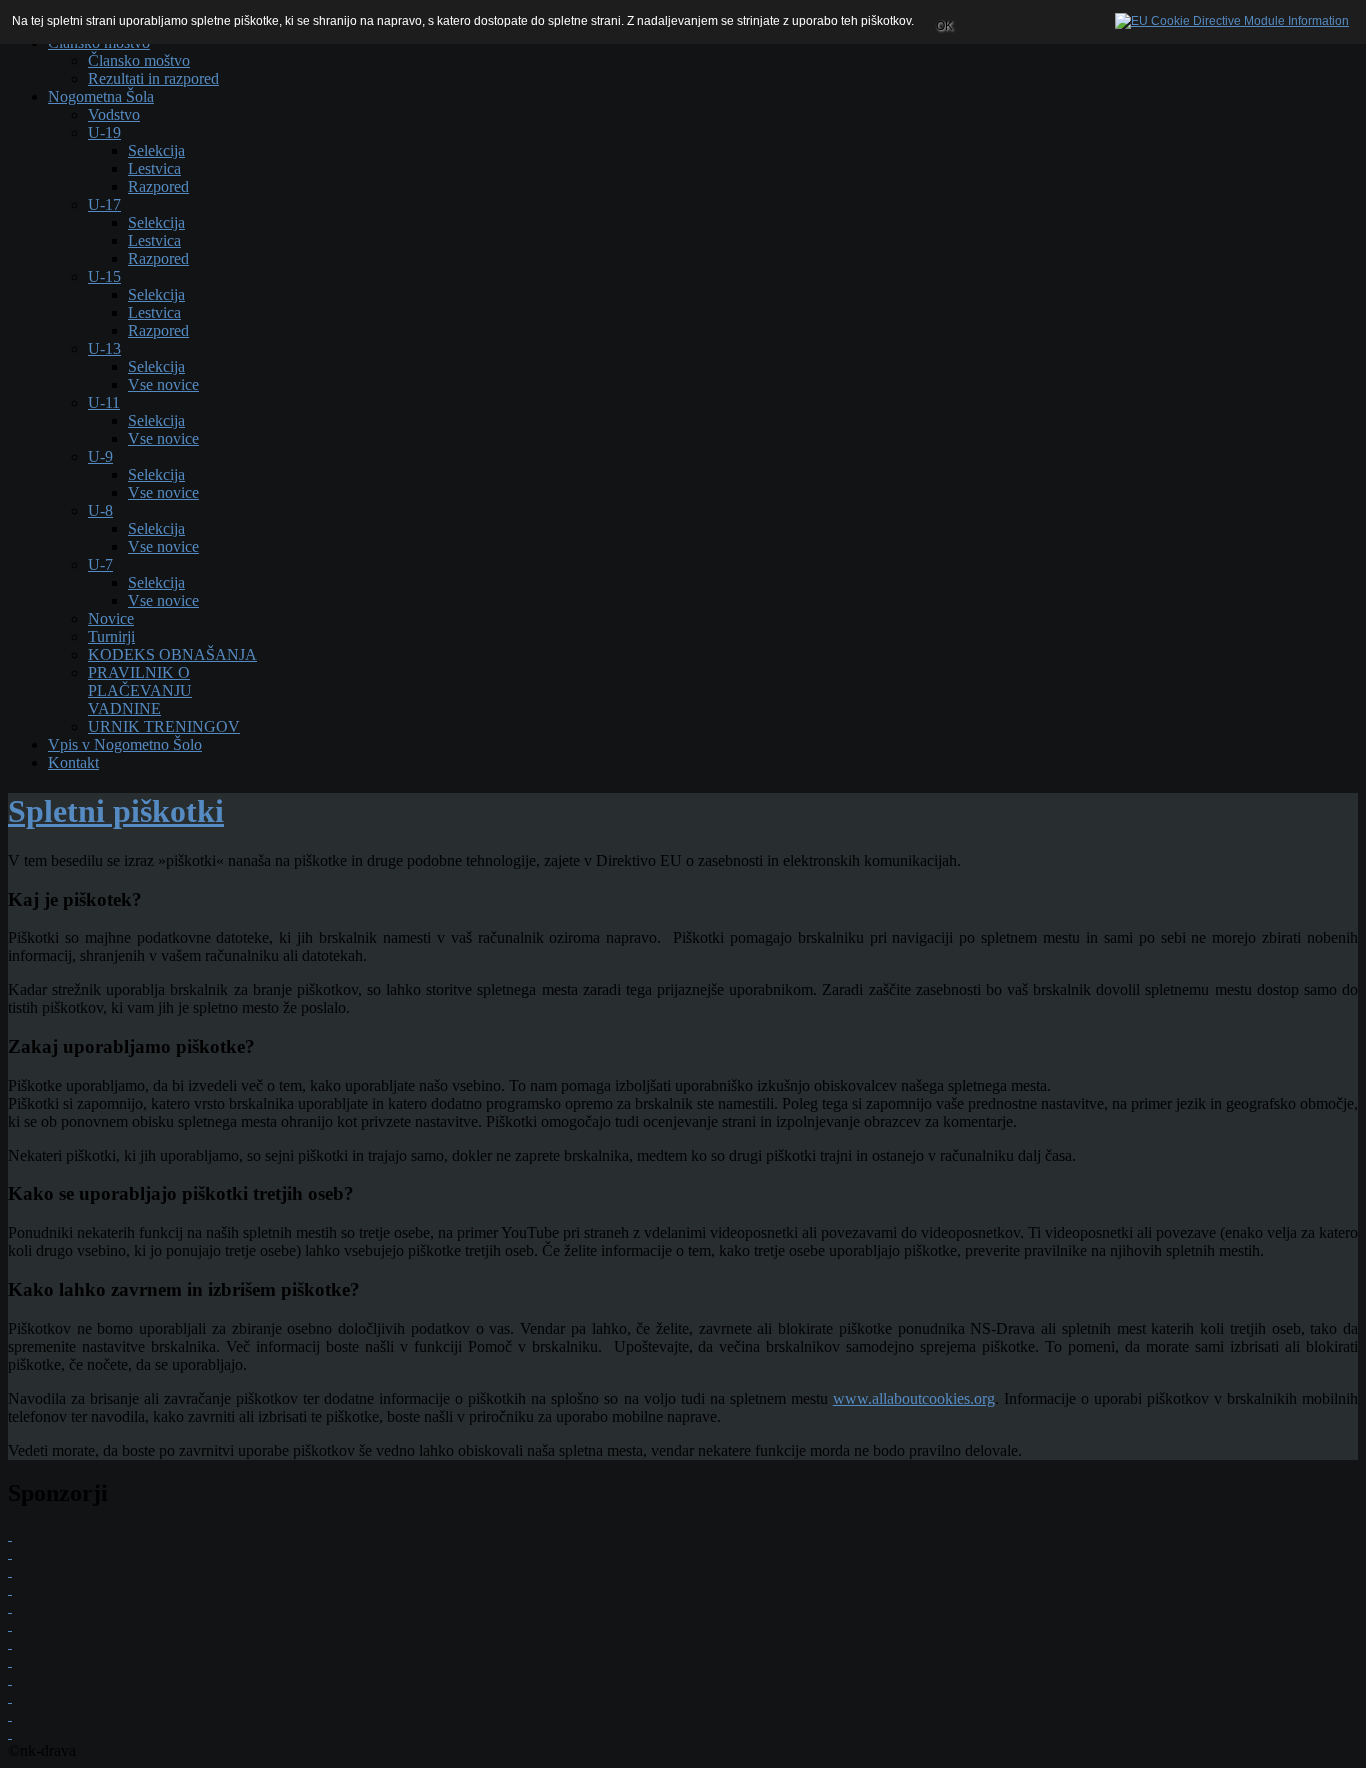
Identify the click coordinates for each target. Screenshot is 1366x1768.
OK (944, 26)
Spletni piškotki (116, 811)
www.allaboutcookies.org (914, 1398)
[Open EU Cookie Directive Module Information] (1232, 17)
